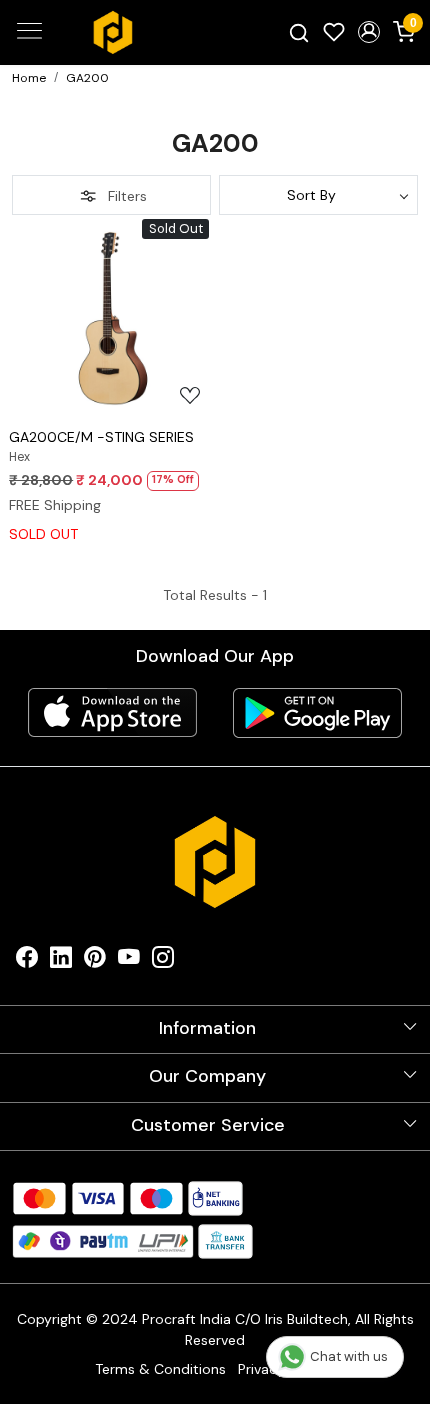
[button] (368, 32)
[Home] (113, 33)
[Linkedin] (61, 962)
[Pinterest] (95, 962)
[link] (299, 32)
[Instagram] (163, 962)
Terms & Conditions (160, 1369)
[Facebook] (27, 962)
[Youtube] (129, 962)
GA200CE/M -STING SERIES (101, 437)
